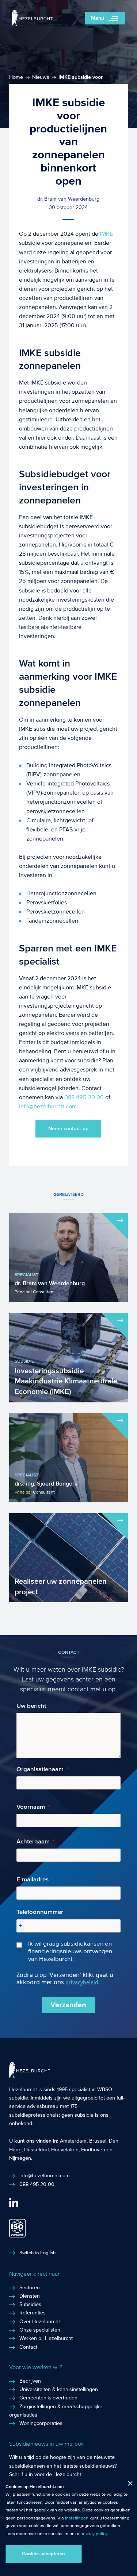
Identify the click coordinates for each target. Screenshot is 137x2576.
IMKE (106, 234)
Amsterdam (73, 2141)
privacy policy (94, 2534)
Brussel (98, 2141)
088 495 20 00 (84, 1097)
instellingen (77, 2518)
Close (127, 2485)
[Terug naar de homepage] (32, 24)
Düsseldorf (36, 2150)
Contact (28, 2347)
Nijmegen (20, 2158)
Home (16, 77)
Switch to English (37, 2253)
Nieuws (41, 77)
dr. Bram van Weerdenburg (68, 199)
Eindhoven (93, 2150)
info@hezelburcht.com (48, 1106)
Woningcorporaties (41, 2424)
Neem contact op (68, 1129)
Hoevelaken (65, 2150)
